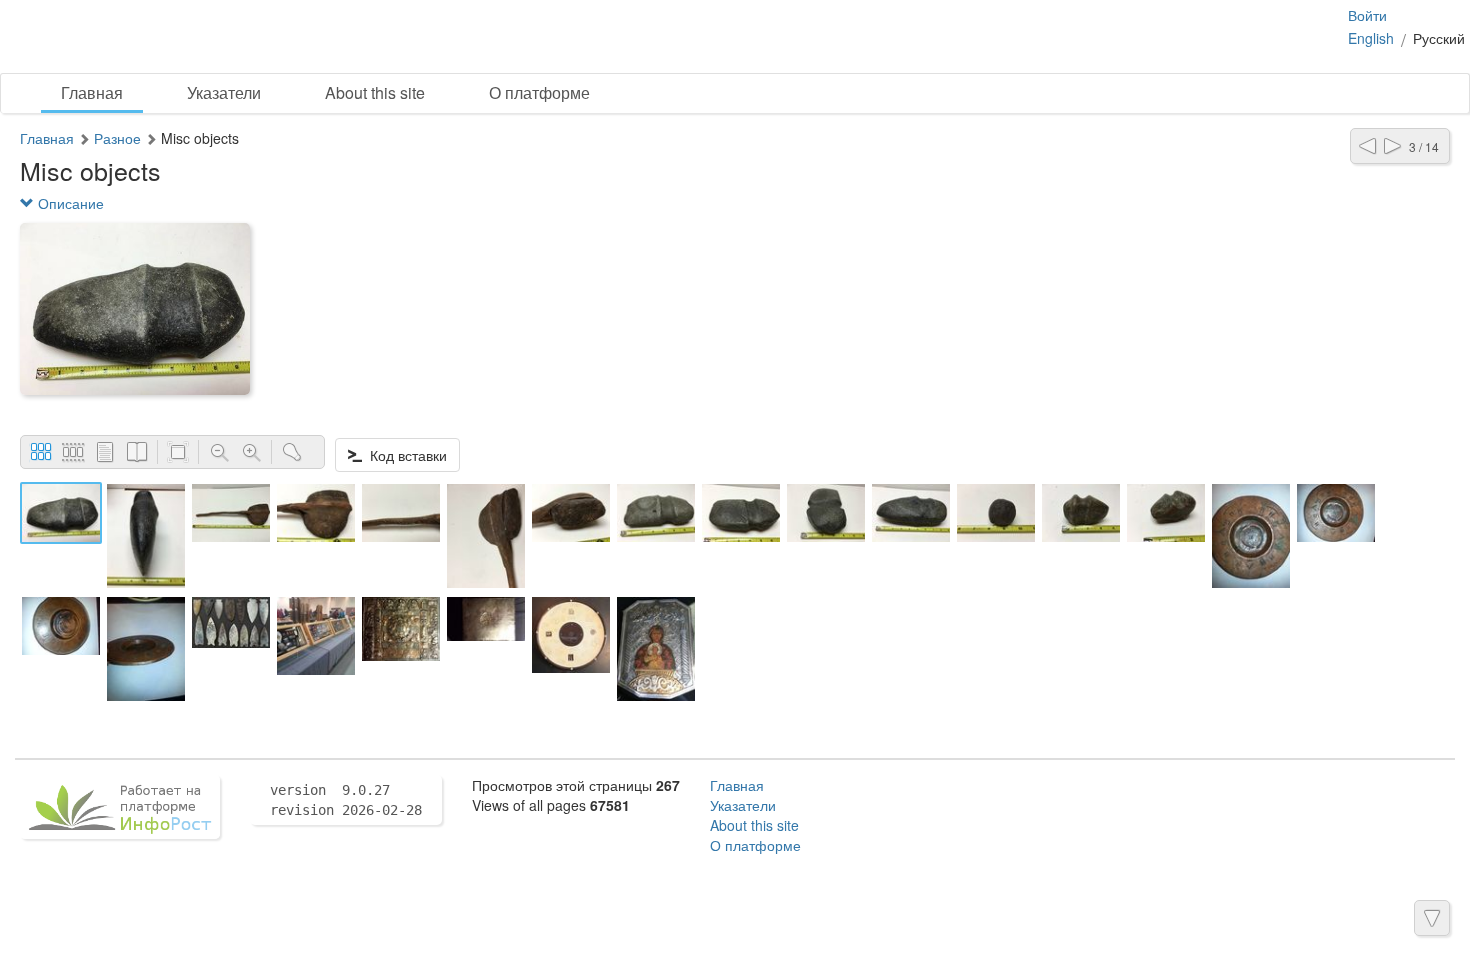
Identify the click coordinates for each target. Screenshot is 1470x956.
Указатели (224, 92)
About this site (375, 92)
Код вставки (404, 455)
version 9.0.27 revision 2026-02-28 (346, 800)
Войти (1367, 15)
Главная (92, 92)
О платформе (539, 92)
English (1371, 38)
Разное (117, 138)
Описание (69, 203)
